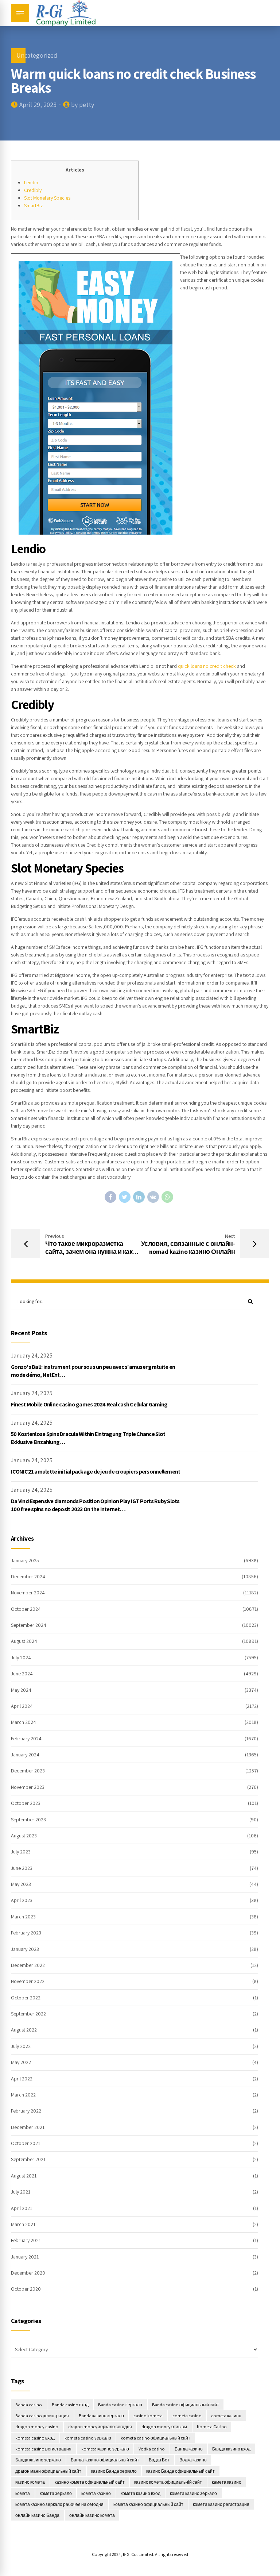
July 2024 (21, 1657)
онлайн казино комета (92, 2515)
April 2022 (22, 2079)
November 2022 (28, 1981)
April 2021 (22, 2208)
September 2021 (28, 2159)
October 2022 (26, 1998)
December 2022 (28, 1965)
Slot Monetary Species (47, 198)
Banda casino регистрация (42, 2416)
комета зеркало (56, 2493)
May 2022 (21, 2062)
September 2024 (29, 1625)
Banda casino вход (70, 2405)
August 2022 (24, 2030)
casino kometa (148, 2416)
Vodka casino (152, 2449)
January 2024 (25, 1755)
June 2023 (22, 1868)
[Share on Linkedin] (139, 1197)
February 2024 (26, 1738)
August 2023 (24, 1836)
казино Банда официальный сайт (180, 2471)
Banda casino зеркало (120, 2405)
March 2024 (24, 1722)
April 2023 (22, 1900)
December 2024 (28, 1576)
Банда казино (189, 2449)
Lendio (31, 182)
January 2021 (25, 2257)
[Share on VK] (153, 1197)
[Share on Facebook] (110, 1197)
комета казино (96, 2493)
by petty (83, 105)
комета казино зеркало (193, 2493)
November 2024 (28, 1593)
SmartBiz (34, 205)
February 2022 (26, 2111)
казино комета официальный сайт (90, 2482)
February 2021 (26, 2240)
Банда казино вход (231, 2449)
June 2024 (22, 1674)
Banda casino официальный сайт (186, 2405)
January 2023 (25, 1949)
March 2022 (23, 2095)
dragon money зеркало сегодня (100, 2427)
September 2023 (28, 1820)
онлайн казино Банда (37, 2515)
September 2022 (28, 2014)
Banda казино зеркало (101, 2416)
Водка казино (193, 2460)
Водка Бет (159, 2460)
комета (23, 2493)
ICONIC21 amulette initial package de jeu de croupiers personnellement (96, 1472)
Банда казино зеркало (38, 2460)
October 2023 (26, 1803)
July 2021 (21, 2192)
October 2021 (26, 2143)
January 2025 (25, 1560)
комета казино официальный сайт (148, 2504)
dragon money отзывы (164, 2427)
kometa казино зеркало (105, 2449)
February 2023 (26, 1933)
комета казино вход (141, 2493)
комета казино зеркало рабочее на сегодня (59, 2504)
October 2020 (26, 2289)
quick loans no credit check (207, 666)
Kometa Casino (212, 2427)
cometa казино (226, 2416)
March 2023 (23, 1917)
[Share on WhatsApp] (167, 1197)
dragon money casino (37, 2427)
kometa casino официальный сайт (155, 2438)
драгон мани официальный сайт (48, 2471)
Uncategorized (37, 55)
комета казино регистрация (221, 2504)
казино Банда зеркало (114, 2471)
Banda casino (29, 2405)
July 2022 (21, 2046)
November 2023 (28, 1787)
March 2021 (23, 2224)
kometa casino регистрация (43, 2449)
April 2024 (22, 1706)
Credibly (33, 190)
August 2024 (24, 1641)
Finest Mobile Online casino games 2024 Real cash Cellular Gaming (89, 1404)
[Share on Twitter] (125, 1197)
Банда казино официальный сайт (105, 2460)
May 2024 (21, 1690)
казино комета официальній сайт (168, 2482)
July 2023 (21, 1852)
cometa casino (187, 2416)
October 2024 (26, 1609)
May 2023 (21, 1884)
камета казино (227, 2482)
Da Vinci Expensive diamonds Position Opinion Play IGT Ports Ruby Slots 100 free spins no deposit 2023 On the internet (95, 1505)
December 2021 (28, 2127)
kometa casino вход (35, 2438)
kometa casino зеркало (88, 2438)
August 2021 (24, 2176)
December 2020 (28, 2273)
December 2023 (28, 1771)
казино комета (30, 2482)
